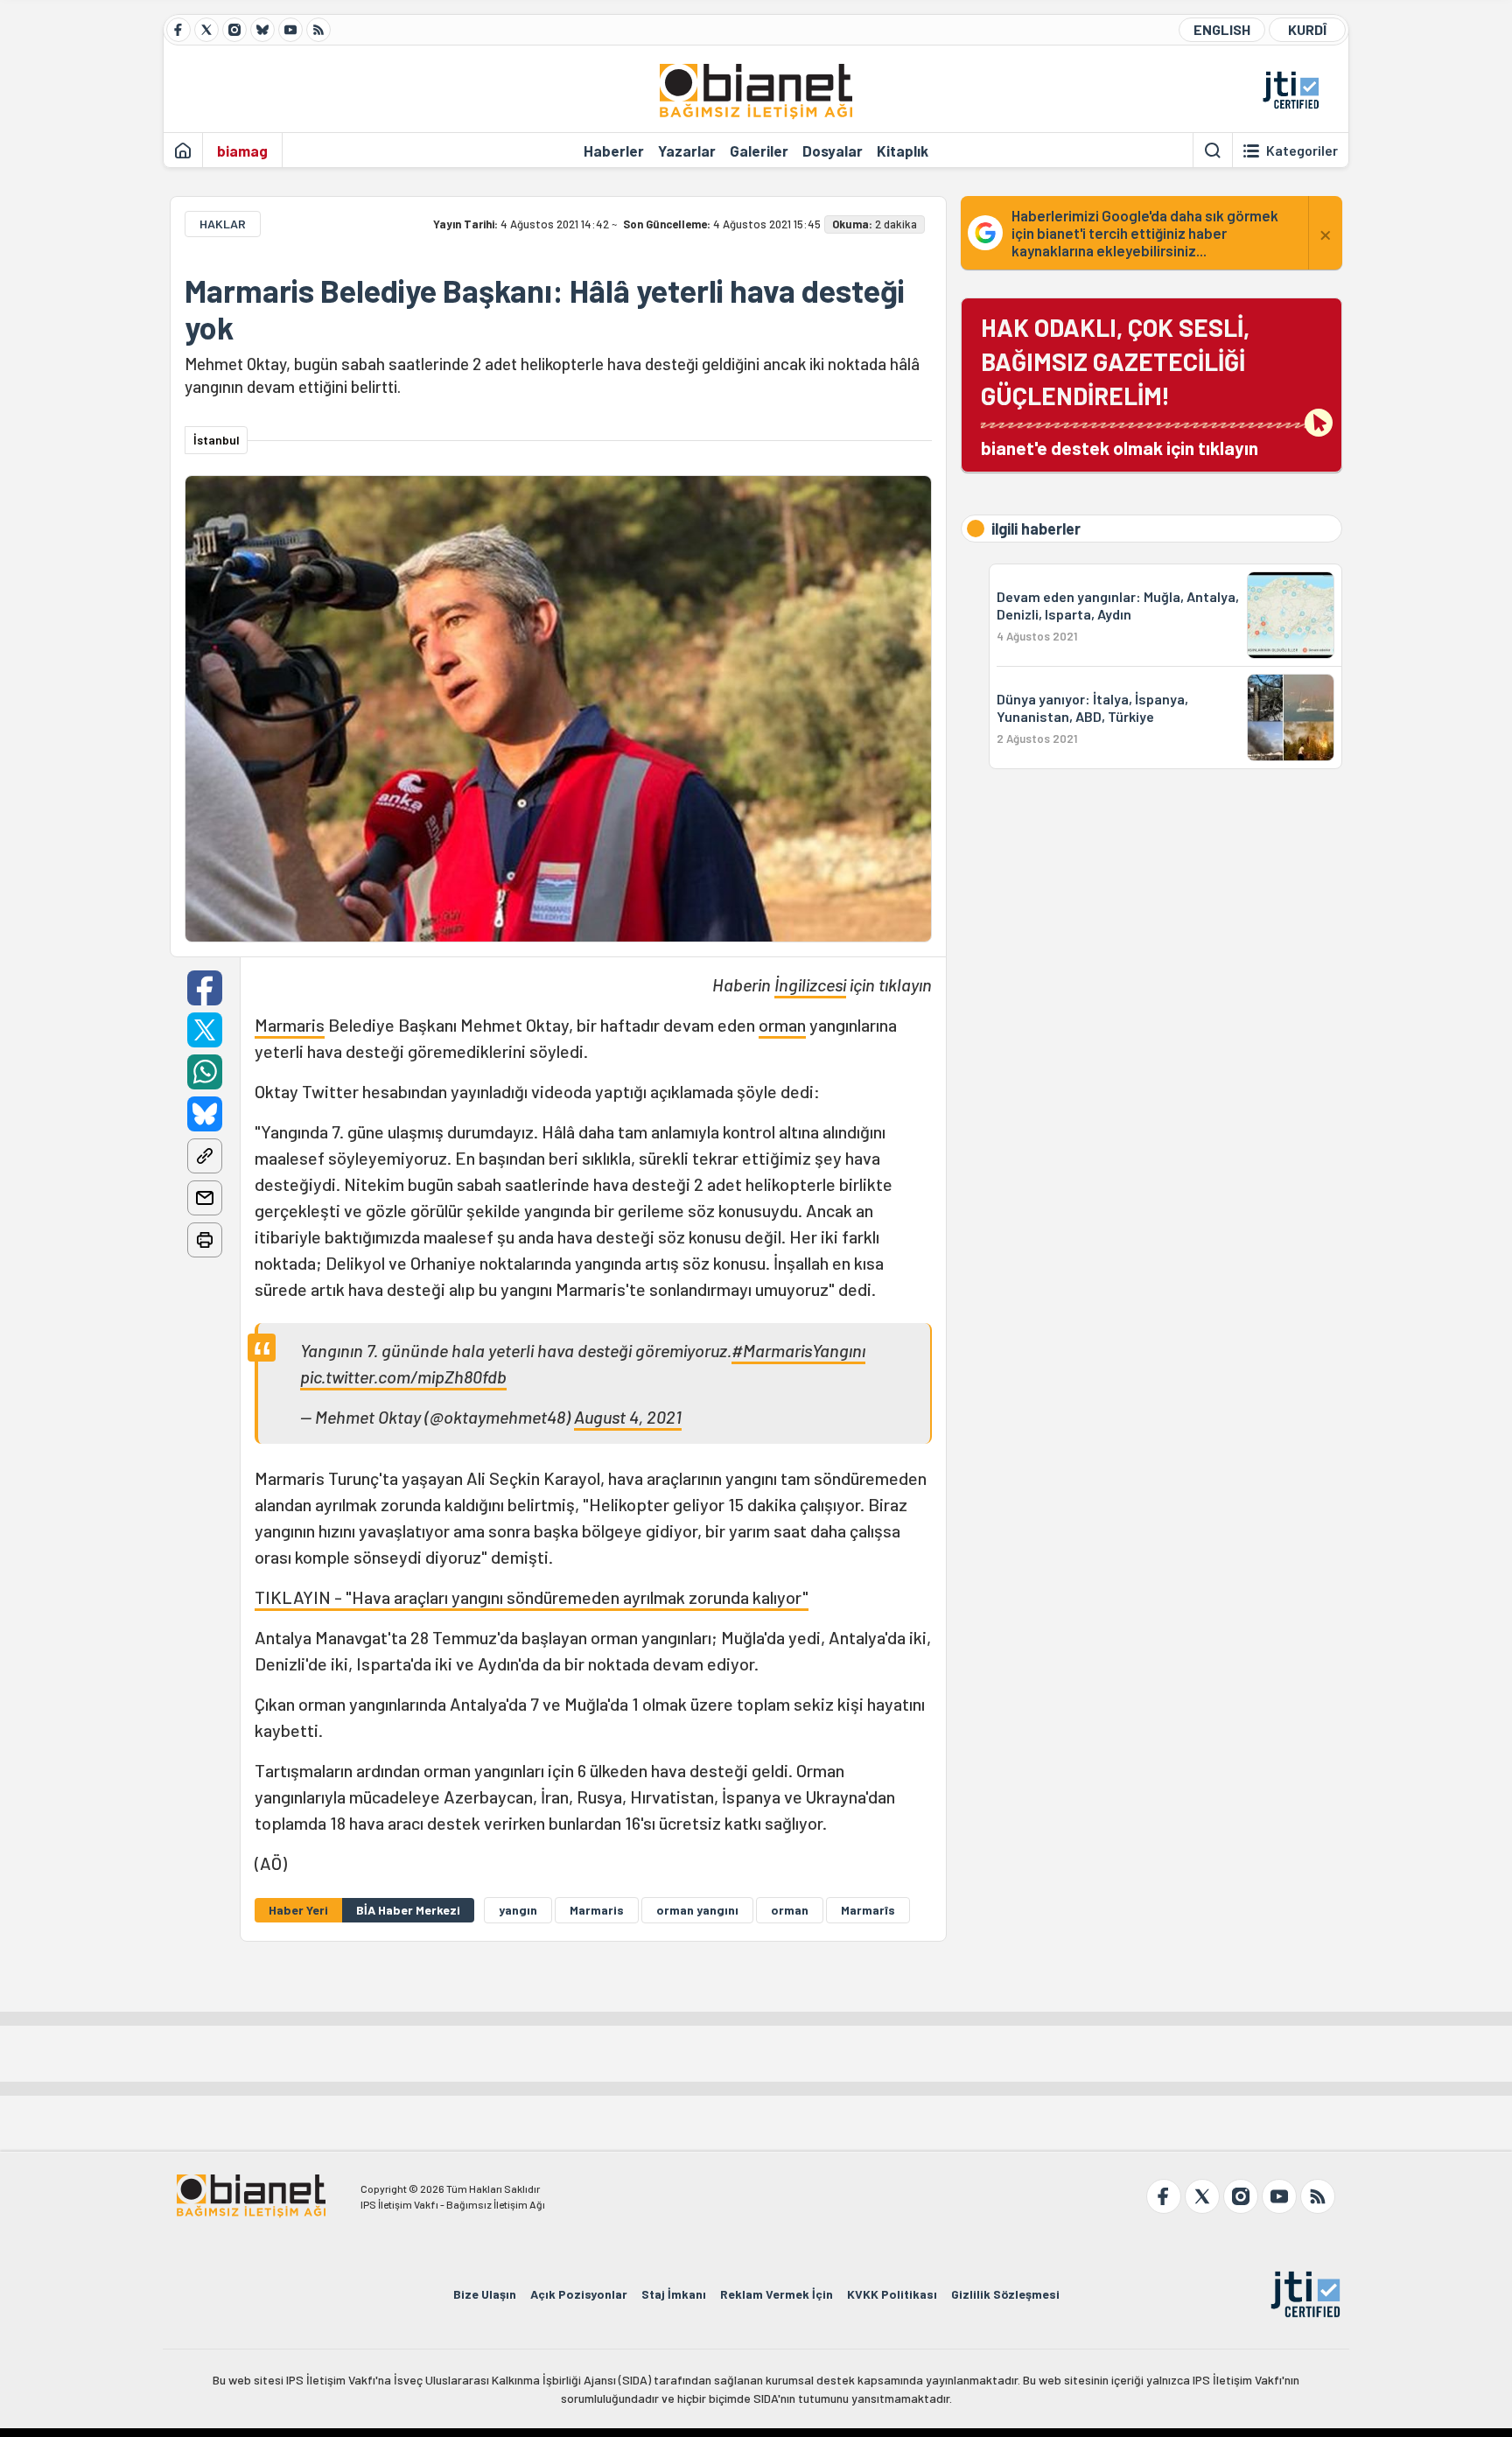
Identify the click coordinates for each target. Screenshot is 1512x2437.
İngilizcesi (810, 984)
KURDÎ (1307, 29)
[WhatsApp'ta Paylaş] (205, 1072)
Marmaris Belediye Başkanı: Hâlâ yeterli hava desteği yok (545, 309)
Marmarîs (868, 1910)
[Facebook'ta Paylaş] (205, 988)
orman (782, 1025)
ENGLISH (1222, 29)
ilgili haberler (1036, 529)
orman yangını (697, 1910)
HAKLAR (223, 224)
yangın (518, 1910)
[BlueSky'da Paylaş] (205, 1114)
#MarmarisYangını (798, 1350)
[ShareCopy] (205, 1156)
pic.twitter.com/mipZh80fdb (403, 1376)
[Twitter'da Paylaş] (205, 1030)
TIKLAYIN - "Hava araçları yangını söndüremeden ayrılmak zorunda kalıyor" (532, 1597)
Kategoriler (1302, 151)
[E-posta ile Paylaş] (205, 1198)
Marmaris (290, 1025)
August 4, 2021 (628, 1417)
